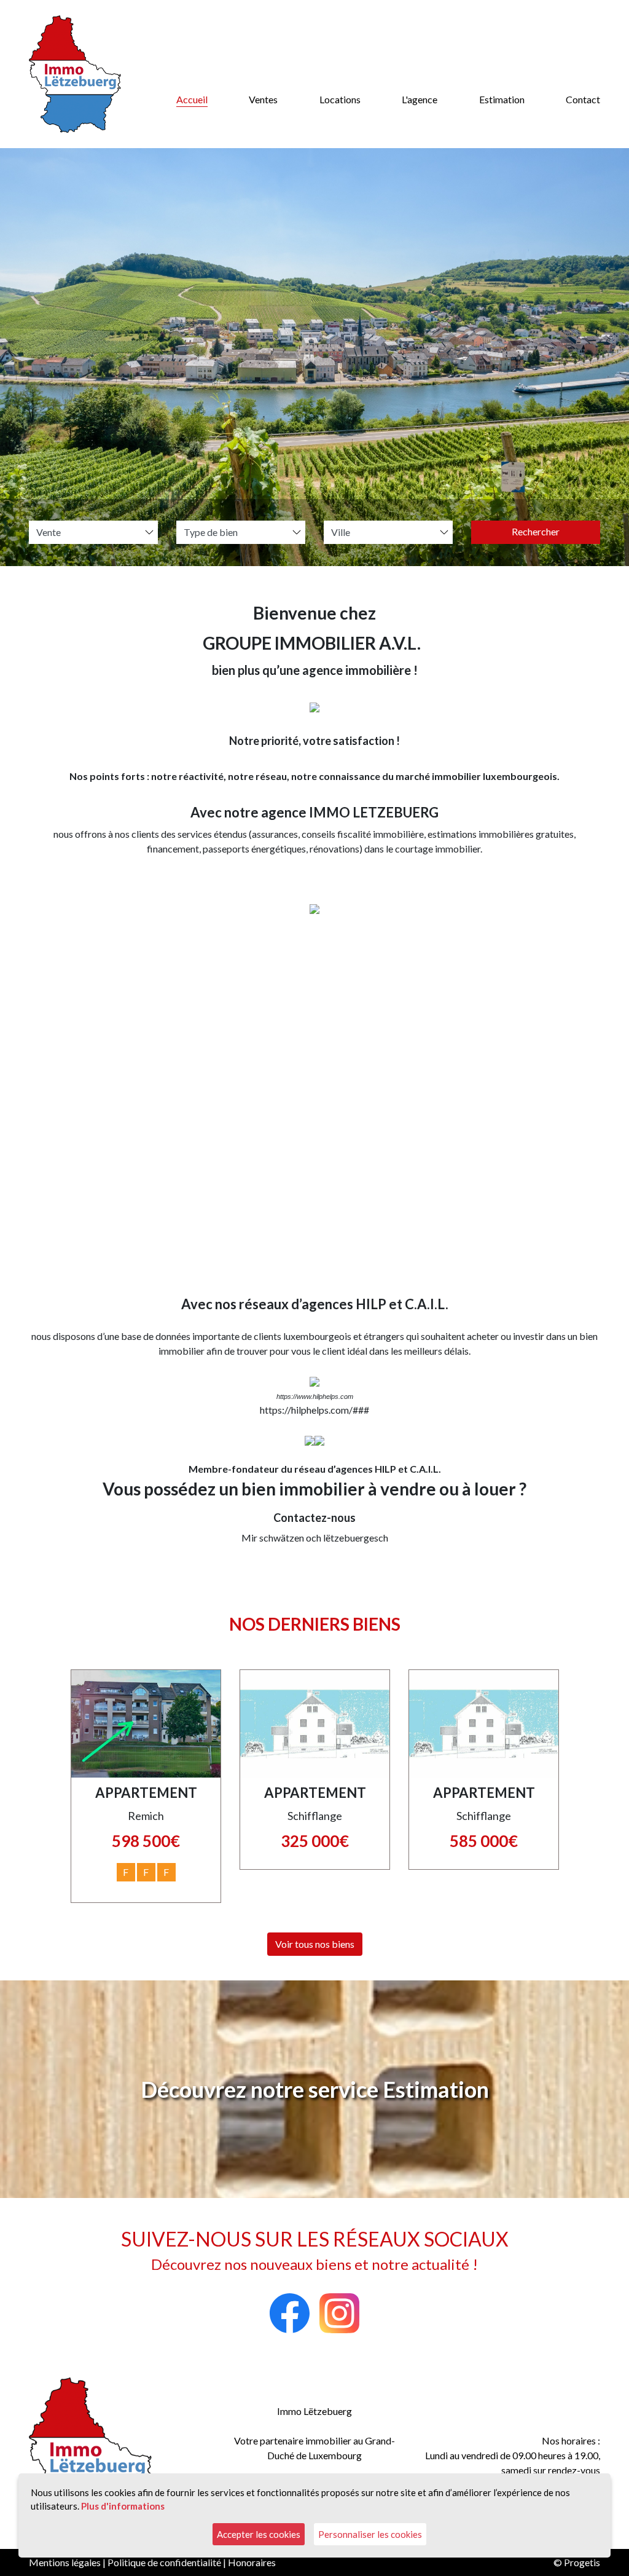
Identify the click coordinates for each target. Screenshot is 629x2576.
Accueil (192, 99)
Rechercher (536, 531)
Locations (340, 99)
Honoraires (252, 2562)
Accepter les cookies (259, 2534)
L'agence (420, 99)
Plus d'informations (123, 2506)
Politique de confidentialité (164, 2562)
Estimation (502, 99)
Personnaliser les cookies (370, 2534)
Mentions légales (65, 2562)
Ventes (263, 99)
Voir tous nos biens (315, 1944)
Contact (583, 99)
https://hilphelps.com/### (314, 1410)
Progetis (582, 2562)
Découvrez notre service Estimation (315, 2089)
